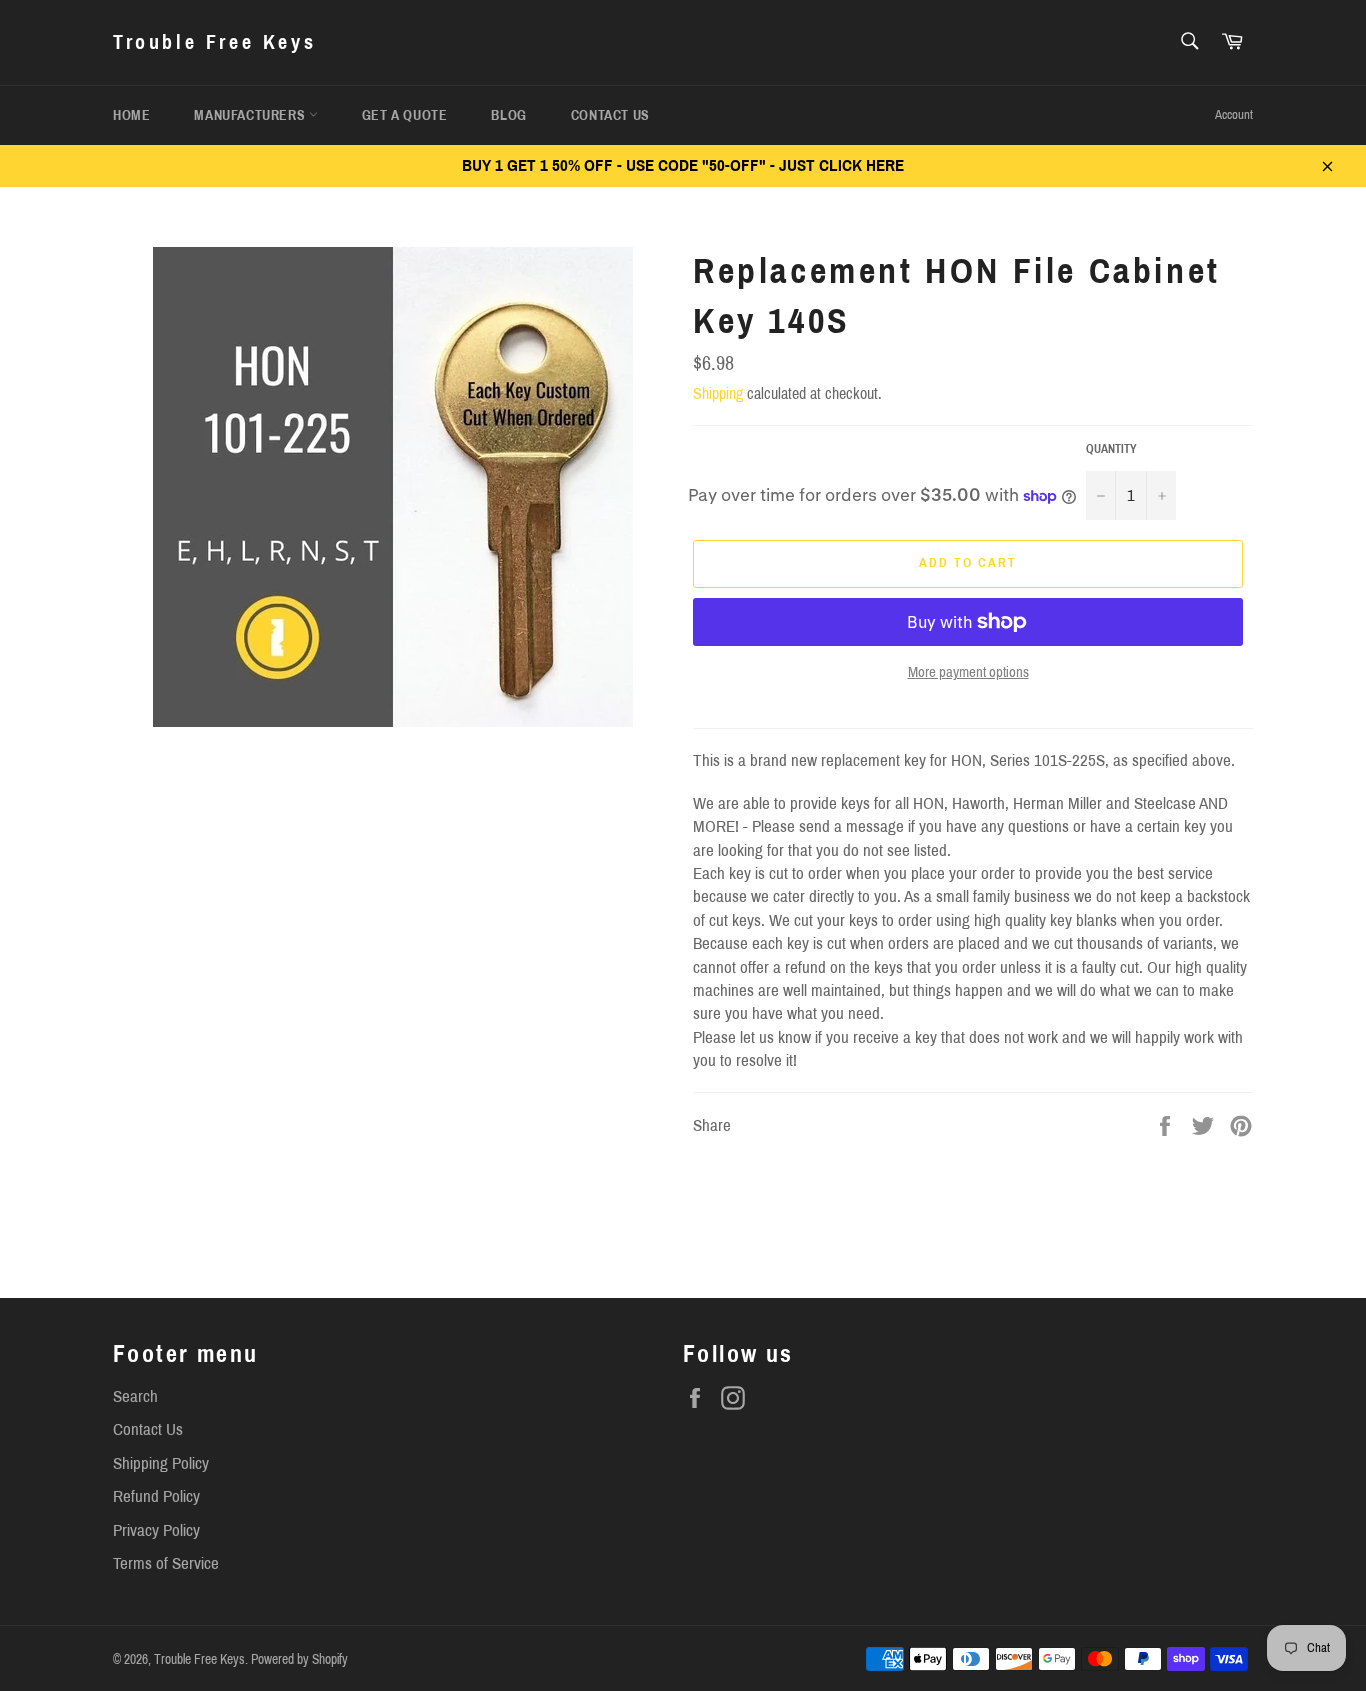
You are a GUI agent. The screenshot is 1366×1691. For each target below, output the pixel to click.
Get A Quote (405, 115)
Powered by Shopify (299, 1659)
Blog (508, 115)
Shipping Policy (161, 1463)
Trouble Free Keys (214, 42)
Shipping (718, 393)
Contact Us (610, 115)
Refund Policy (156, 1496)
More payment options (968, 672)
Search (135, 1396)
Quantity (1111, 449)
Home (131, 115)
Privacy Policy (156, 1530)
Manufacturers (251, 115)
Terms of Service (166, 1563)
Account (1234, 115)
